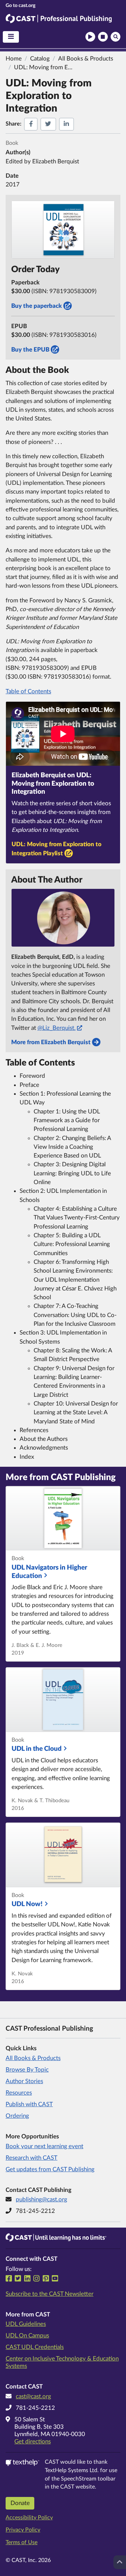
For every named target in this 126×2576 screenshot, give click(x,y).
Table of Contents (28, 691)
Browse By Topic (27, 2070)
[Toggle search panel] (115, 37)
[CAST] (20, 5)
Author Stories (24, 2081)
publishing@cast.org (41, 2199)
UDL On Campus (27, 2336)
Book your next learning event (44, 2146)
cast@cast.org (33, 2396)
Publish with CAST (29, 2104)
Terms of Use (22, 2542)
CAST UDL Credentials (35, 2347)
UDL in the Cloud (37, 1749)
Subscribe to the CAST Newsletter (50, 2294)
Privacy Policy (23, 2530)
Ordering (17, 2116)
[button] (90, 37)
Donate (20, 2503)
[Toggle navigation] (11, 37)
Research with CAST (31, 2158)
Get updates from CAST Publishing (50, 2169)
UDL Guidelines (26, 2324)
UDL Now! (27, 1904)
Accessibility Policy (29, 2518)
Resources (19, 2093)
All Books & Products (33, 2058)
